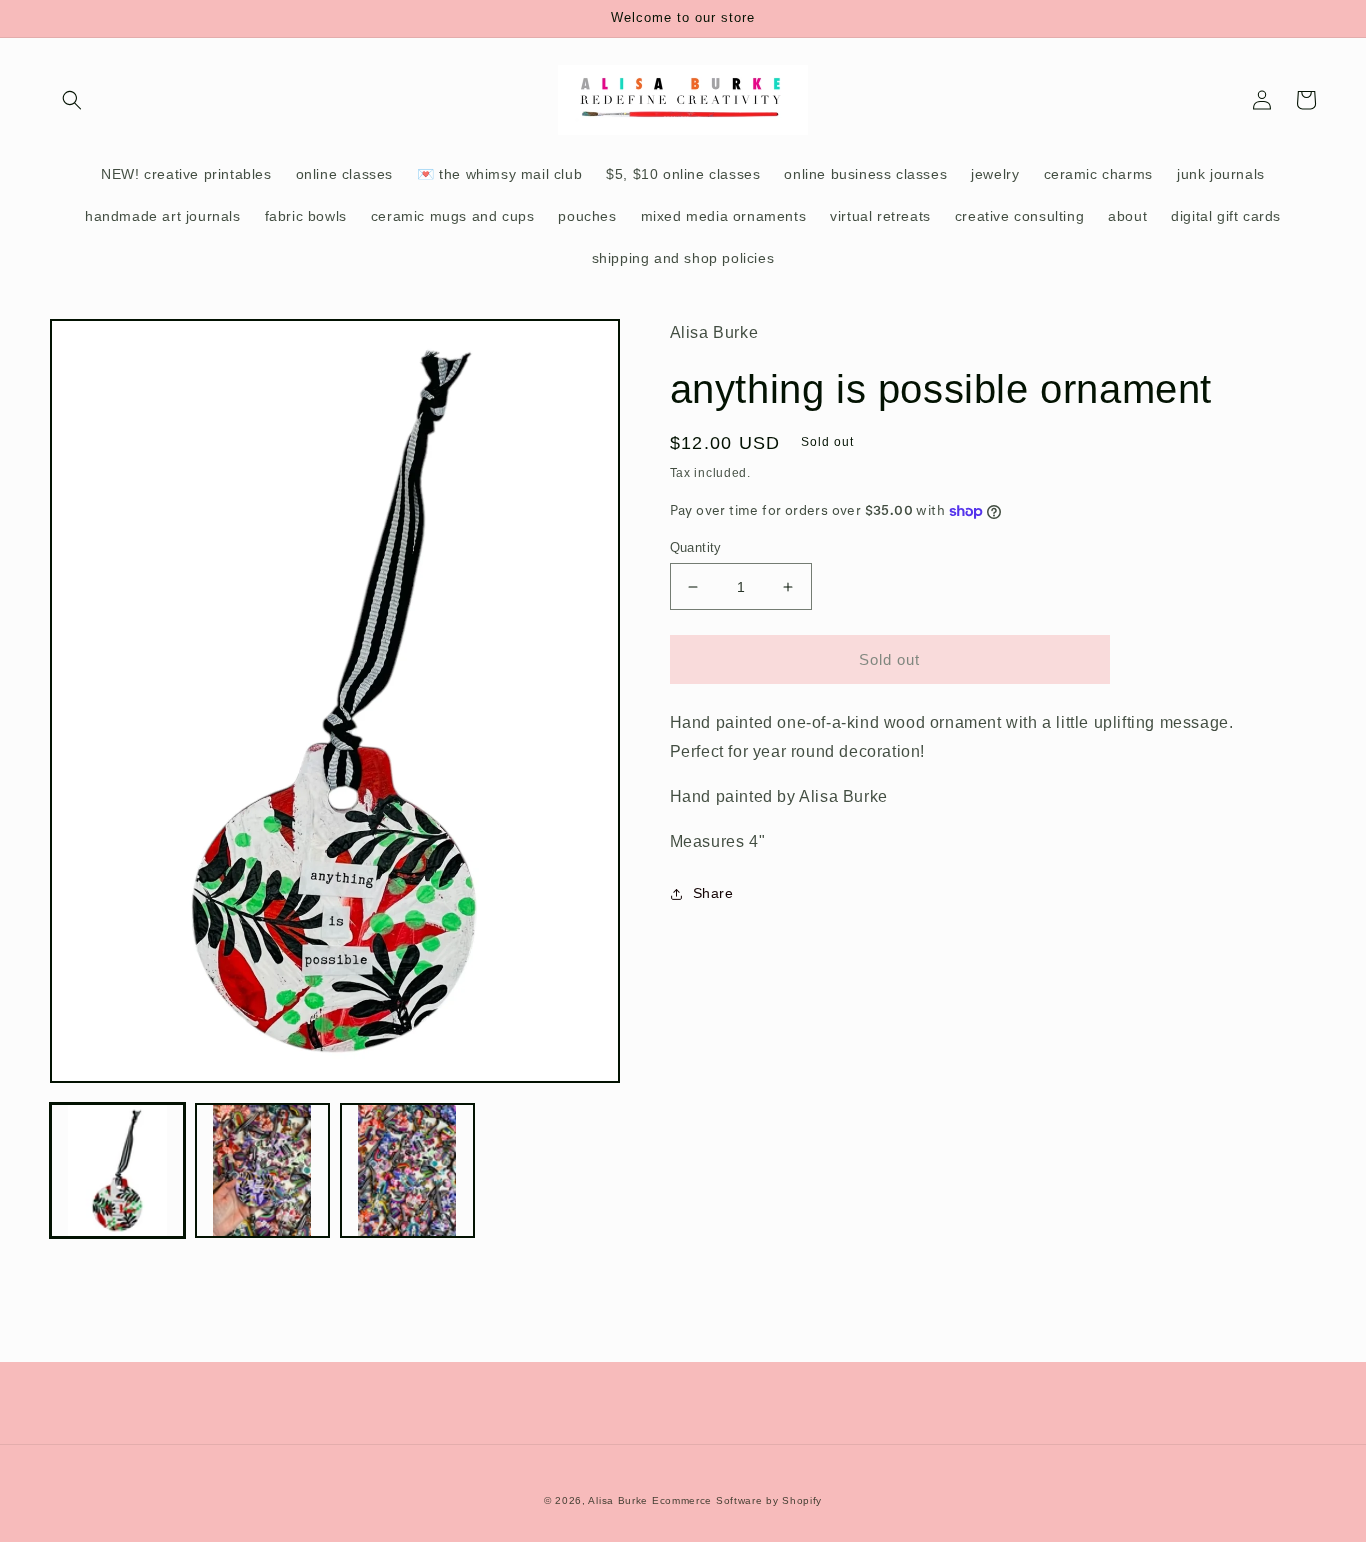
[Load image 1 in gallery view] (117, 1170)
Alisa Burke (618, 1500)
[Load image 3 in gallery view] (407, 1170)
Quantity (696, 547)
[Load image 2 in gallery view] (262, 1170)
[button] (72, 100)
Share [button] (713, 893)
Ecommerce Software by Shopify (737, 1500)
